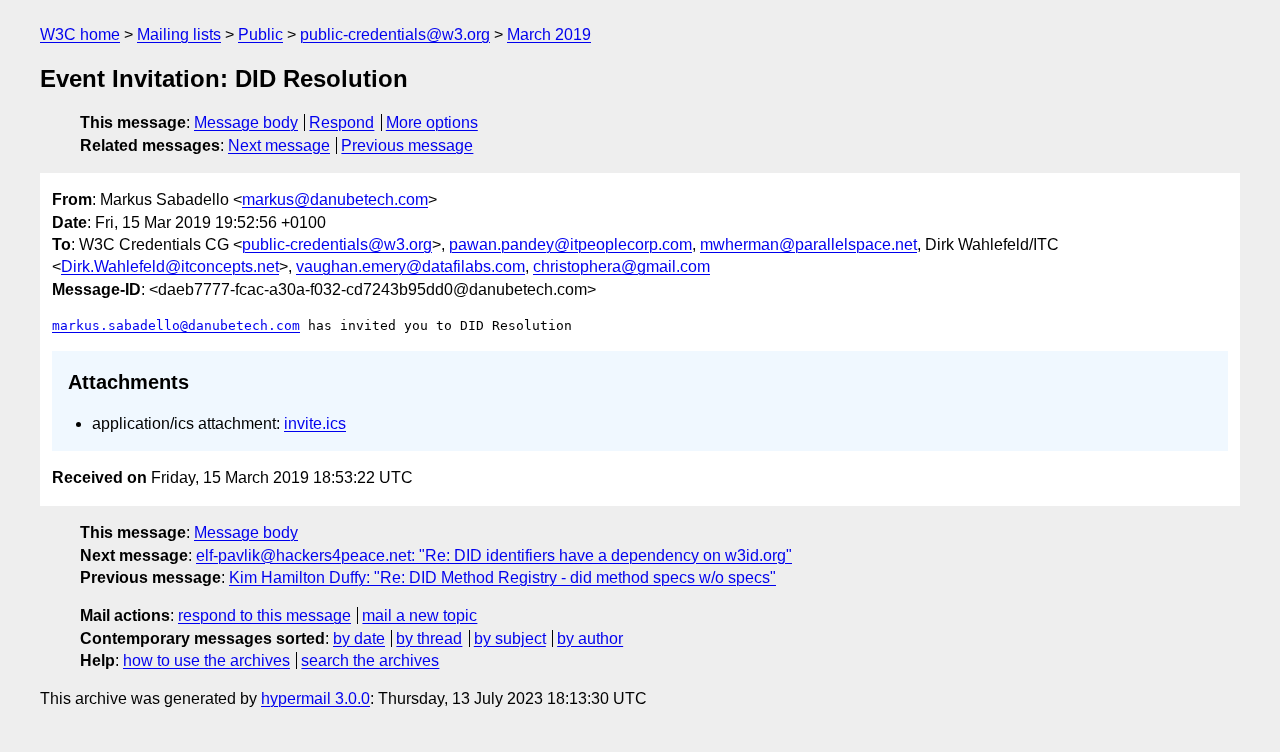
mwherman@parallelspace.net (808, 244)
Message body (246, 122)
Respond (341, 122)
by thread (429, 638)
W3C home (80, 34)
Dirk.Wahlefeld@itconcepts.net (170, 266)
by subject (510, 638)
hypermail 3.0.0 (315, 698)
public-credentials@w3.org (395, 34)
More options (432, 122)
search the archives (370, 660)
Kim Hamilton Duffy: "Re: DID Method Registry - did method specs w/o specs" (502, 577)
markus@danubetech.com (335, 199)
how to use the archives (206, 660)
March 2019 (549, 34)
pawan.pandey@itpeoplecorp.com (570, 244)
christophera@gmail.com (621, 266)
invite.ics (315, 423)
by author (590, 638)
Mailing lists (179, 34)
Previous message (407, 145)
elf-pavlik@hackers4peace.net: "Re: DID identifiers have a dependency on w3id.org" (494, 555)
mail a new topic (419, 615)
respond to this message (264, 615)
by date (359, 638)
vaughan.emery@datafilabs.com (410, 266)
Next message (279, 145)
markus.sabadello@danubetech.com (176, 325)
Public (260, 34)
